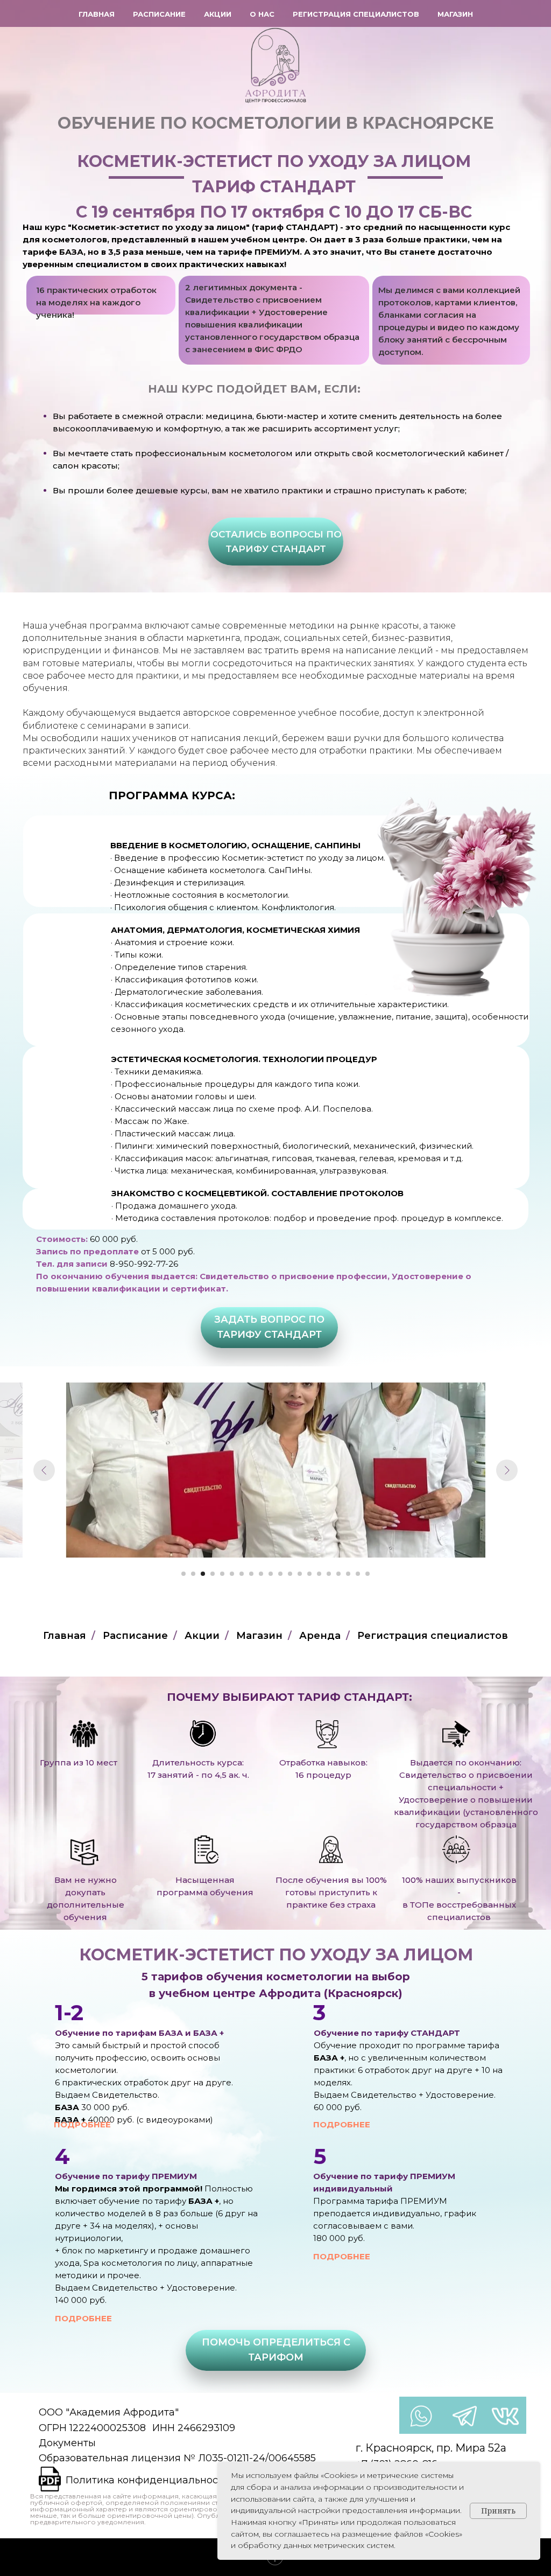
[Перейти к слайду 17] (338, 1574)
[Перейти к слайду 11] (280, 1574)
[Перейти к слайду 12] (290, 1574)
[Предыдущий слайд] (44, 1470)
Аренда (320, 1636)
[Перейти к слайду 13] (300, 1574)
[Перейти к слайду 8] (251, 1574)
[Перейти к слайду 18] (348, 1574)
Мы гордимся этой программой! (130, 2188)
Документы (67, 2443)
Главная (97, 14)
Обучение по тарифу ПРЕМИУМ (126, 2176)
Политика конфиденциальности (147, 2480)
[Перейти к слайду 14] (309, 1574)
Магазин (455, 14)
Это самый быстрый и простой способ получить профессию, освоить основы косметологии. (137, 2058)
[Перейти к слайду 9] (261, 1574)
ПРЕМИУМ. (278, 252)
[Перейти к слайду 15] (319, 1574)
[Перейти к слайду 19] (358, 1574)
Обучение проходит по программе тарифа (407, 2045)
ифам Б (148, 2033)
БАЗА (71, 252)
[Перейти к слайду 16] (329, 1574)
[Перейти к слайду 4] (213, 1574)
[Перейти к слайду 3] (203, 1574)
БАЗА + (329, 2058)
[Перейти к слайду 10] (271, 1574)
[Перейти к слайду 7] (242, 1574)
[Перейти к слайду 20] (368, 1574)
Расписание (159, 14)
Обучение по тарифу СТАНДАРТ (387, 2033)
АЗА (174, 2033)
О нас (262, 14)
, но (353, 2058)
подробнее (82, 2124)
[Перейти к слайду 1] (183, 1574)
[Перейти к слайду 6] (232, 1574)
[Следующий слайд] (507, 1470)
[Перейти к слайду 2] (193, 1574)
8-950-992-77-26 (144, 1264)
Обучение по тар (93, 2033)
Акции (218, 14)
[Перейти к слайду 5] (222, 1574)
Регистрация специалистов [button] (356, 14)
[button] (276, 542)
